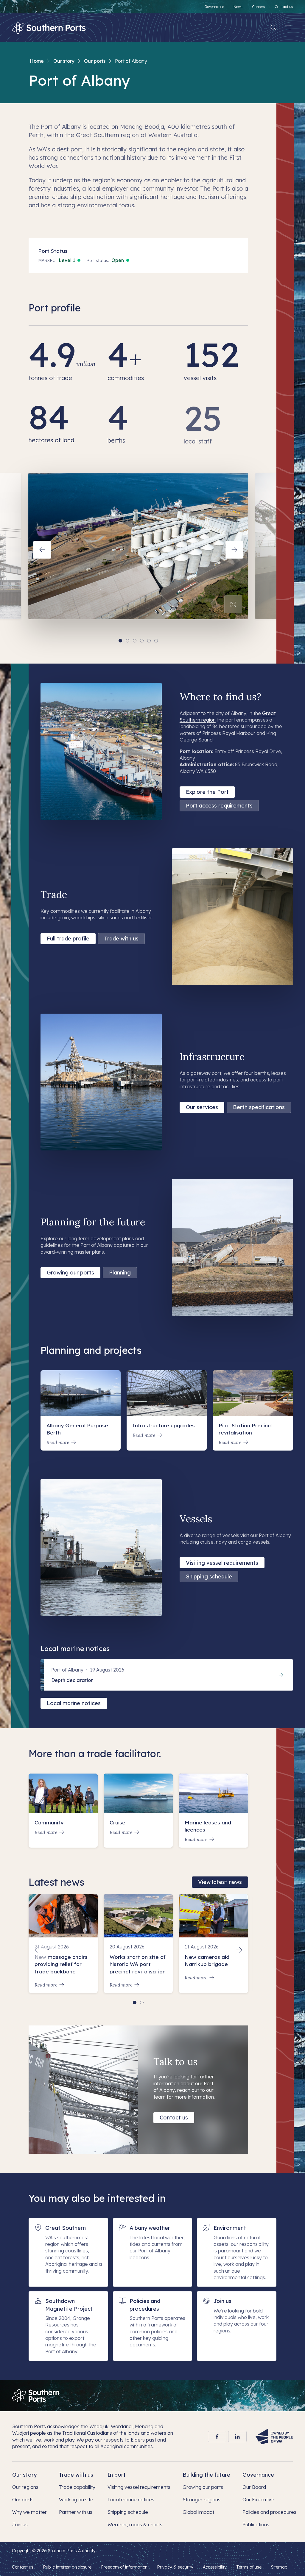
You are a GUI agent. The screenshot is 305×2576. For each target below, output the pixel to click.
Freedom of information (124, 2567)
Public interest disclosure (67, 2567)
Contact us (174, 2118)
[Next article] (239, 1950)
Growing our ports (70, 1273)
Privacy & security (175, 2567)
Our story (64, 61)
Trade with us (121, 939)
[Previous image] (42, 550)
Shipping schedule (209, 1577)
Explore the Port (207, 792)
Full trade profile (68, 939)
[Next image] (234, 550)
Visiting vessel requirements (222, 1563)
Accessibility (215, 2567)
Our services (202, 1107)
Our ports (95, 61)
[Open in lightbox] (233, 604)
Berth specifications (259, 1107)
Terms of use (249, 2567)
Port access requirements (219, 806)
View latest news (220, 1882)
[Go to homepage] (35, 2396)
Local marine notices (74, 1703)
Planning (120, 1273)
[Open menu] (288, 28)
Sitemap (279, 2567)
